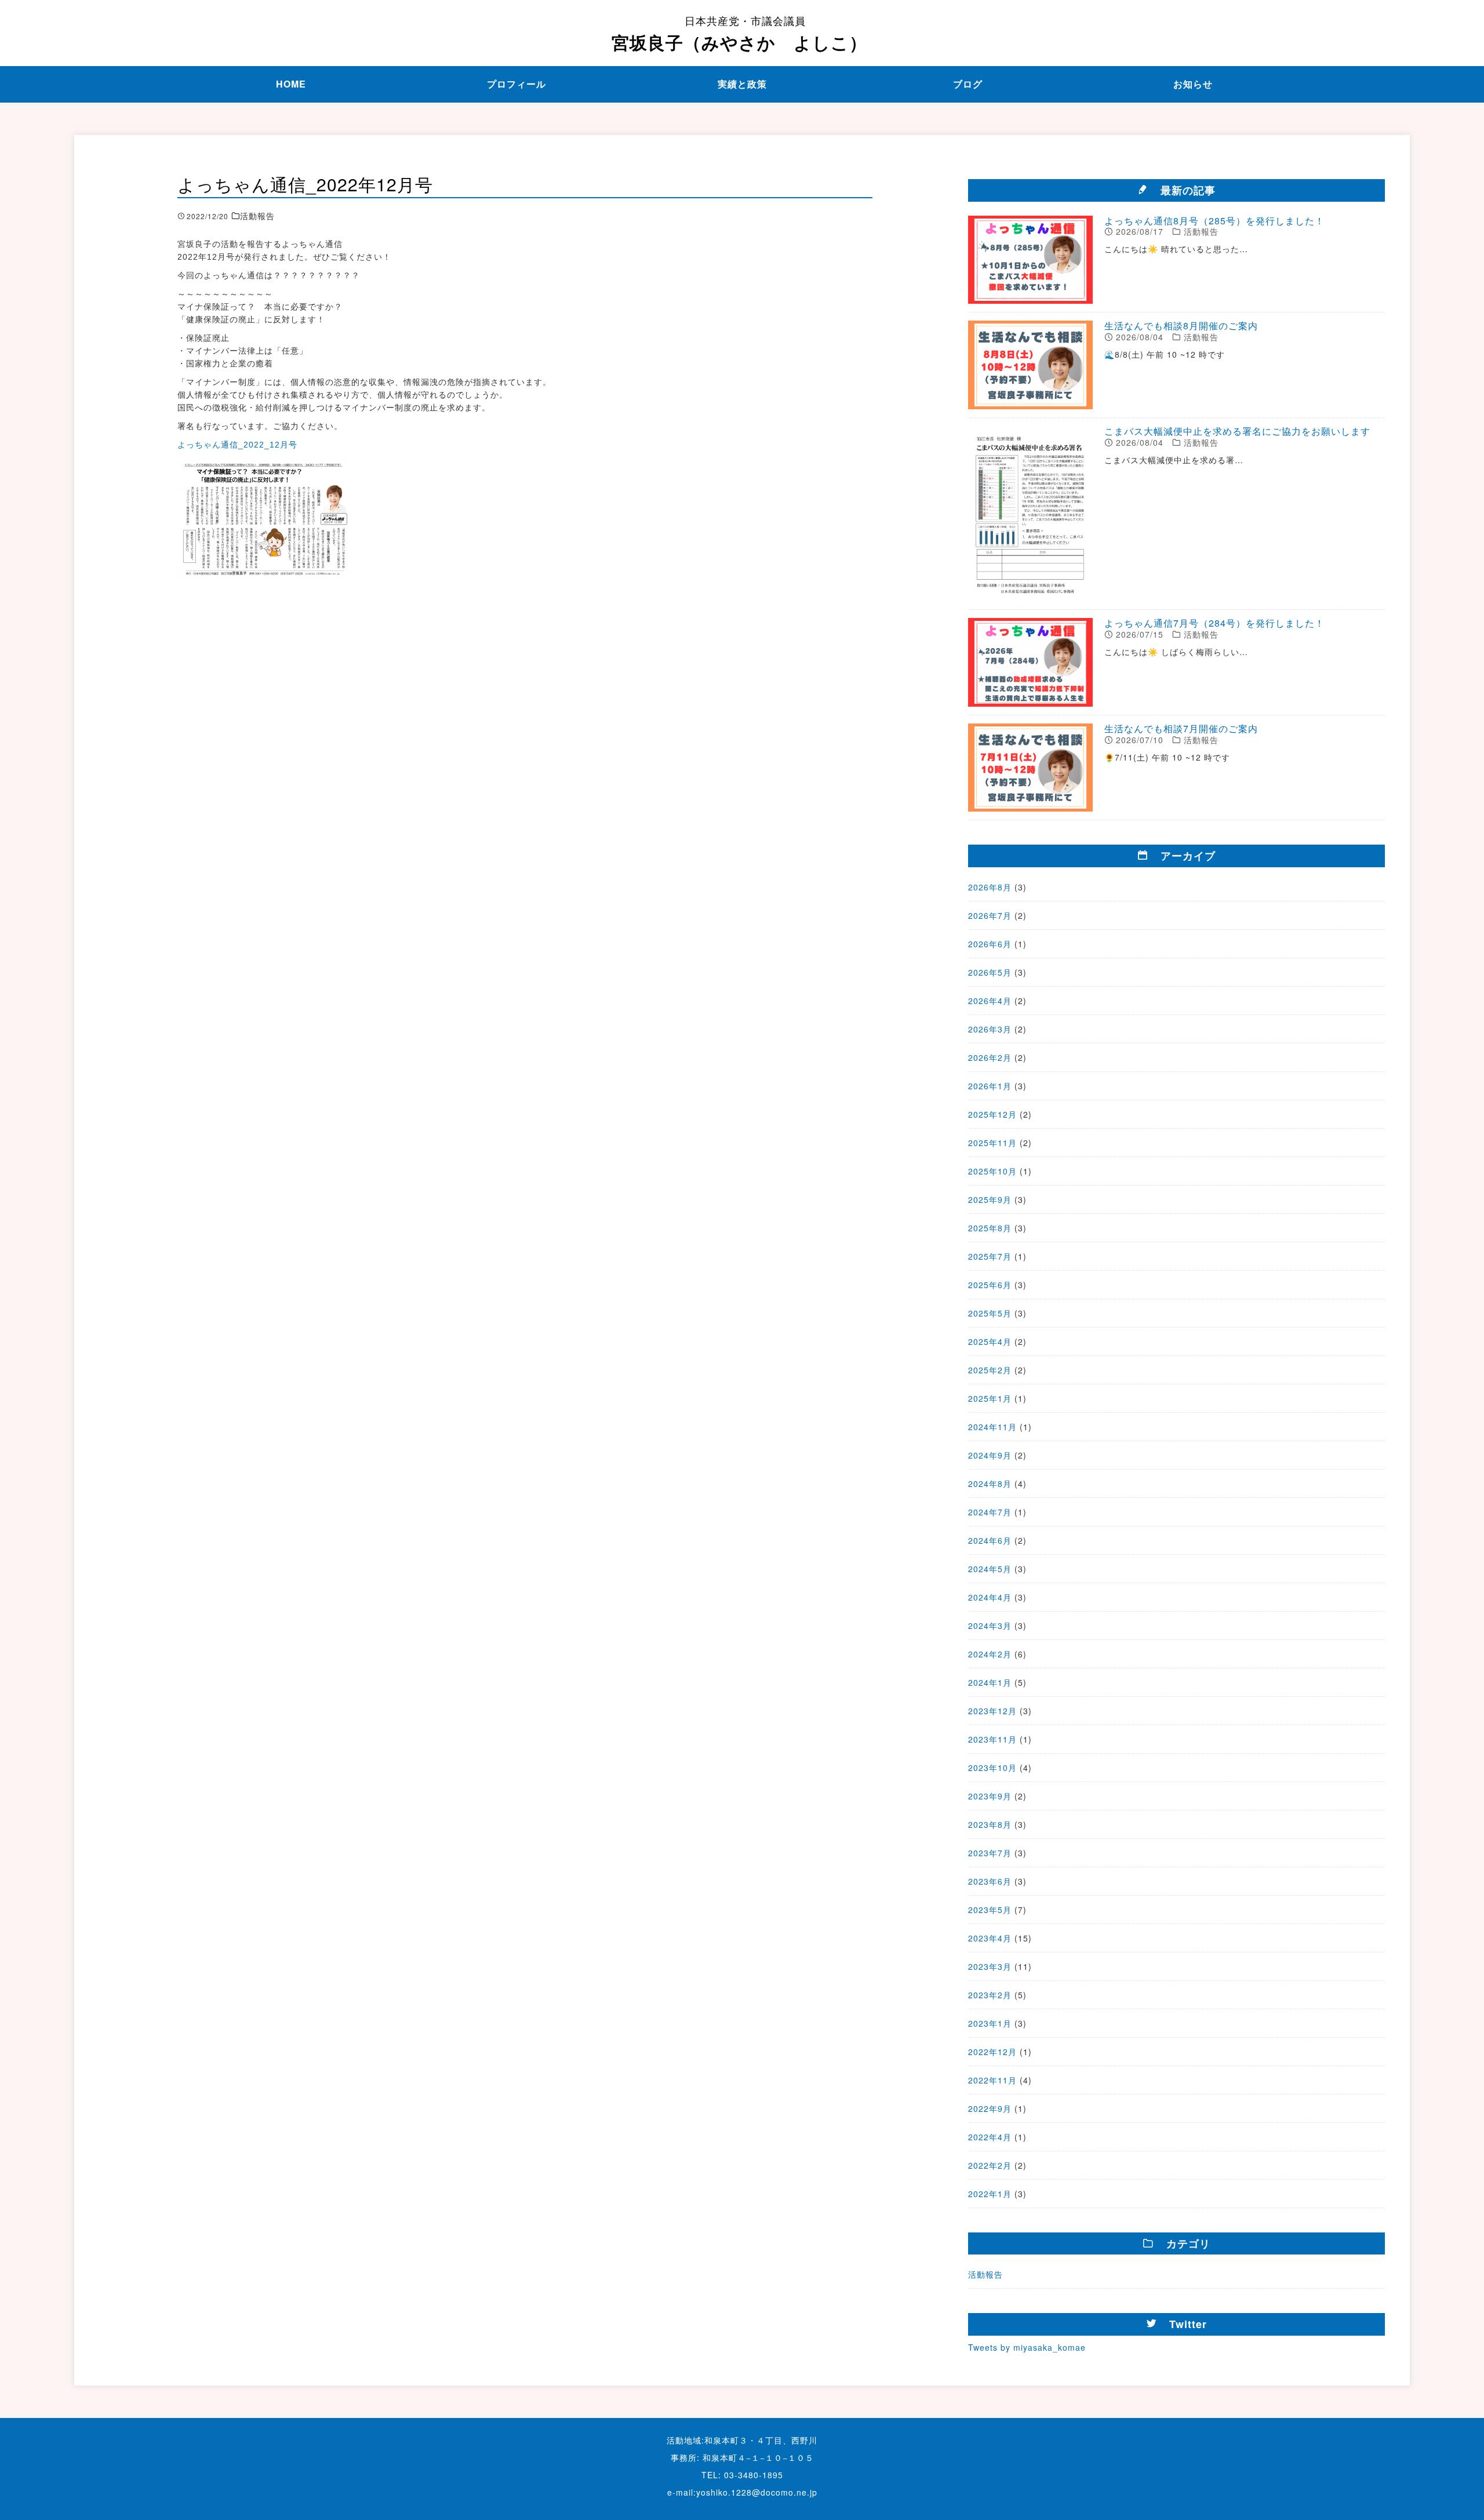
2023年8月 (990, 1824)
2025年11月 (992, 1143)
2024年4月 (990, 1597)
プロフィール (517, 84)
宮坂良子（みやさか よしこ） (739, 34)
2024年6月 (990, 1540)
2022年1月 (990, 2194)
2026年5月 (990, 972)
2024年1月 (990, 1682)
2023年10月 (992, 1768)
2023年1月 (990, 2023)
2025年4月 (990, 1341)
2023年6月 (990, 1881)
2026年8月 (990, 887)
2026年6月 (990, 944)
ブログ (968, 84)
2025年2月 (990, 1370)
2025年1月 (990, 1398)
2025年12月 (992, 1114)
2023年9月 (990, 1796)
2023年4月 (990, 1938)
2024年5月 (990, 1569)
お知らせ (1193, 84)
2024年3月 (990, 1626)
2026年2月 (990, 1057)
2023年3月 (990, 1966)
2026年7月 (990, 915)
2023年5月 (990, 1910)
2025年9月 (990, 1199)
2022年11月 (992, 2080)
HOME (291, 84)
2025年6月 (990, 1285)
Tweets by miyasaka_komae (1027, 2347)
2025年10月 (992, 1171)
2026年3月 (990, 1029)
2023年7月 (990, 1853)
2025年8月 (990, 1228)
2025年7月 (990, 1256)
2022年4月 (990, 2137)
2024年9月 (990, 1455)
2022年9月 (990, 2108)
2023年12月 (992, 1711)
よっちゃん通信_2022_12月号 (237, 445)
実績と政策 (742, 84)
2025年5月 (990, 1313)
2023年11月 (992, 1739)
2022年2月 (990, 2165)
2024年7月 (990, 1512)
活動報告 (985, 2274)
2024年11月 (992, 1427)
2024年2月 (990, 1654)
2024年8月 (990, 1483)
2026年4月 (990, 1001)
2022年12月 (992, 2052)
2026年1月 (990, 1086)
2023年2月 (990, 1995)
